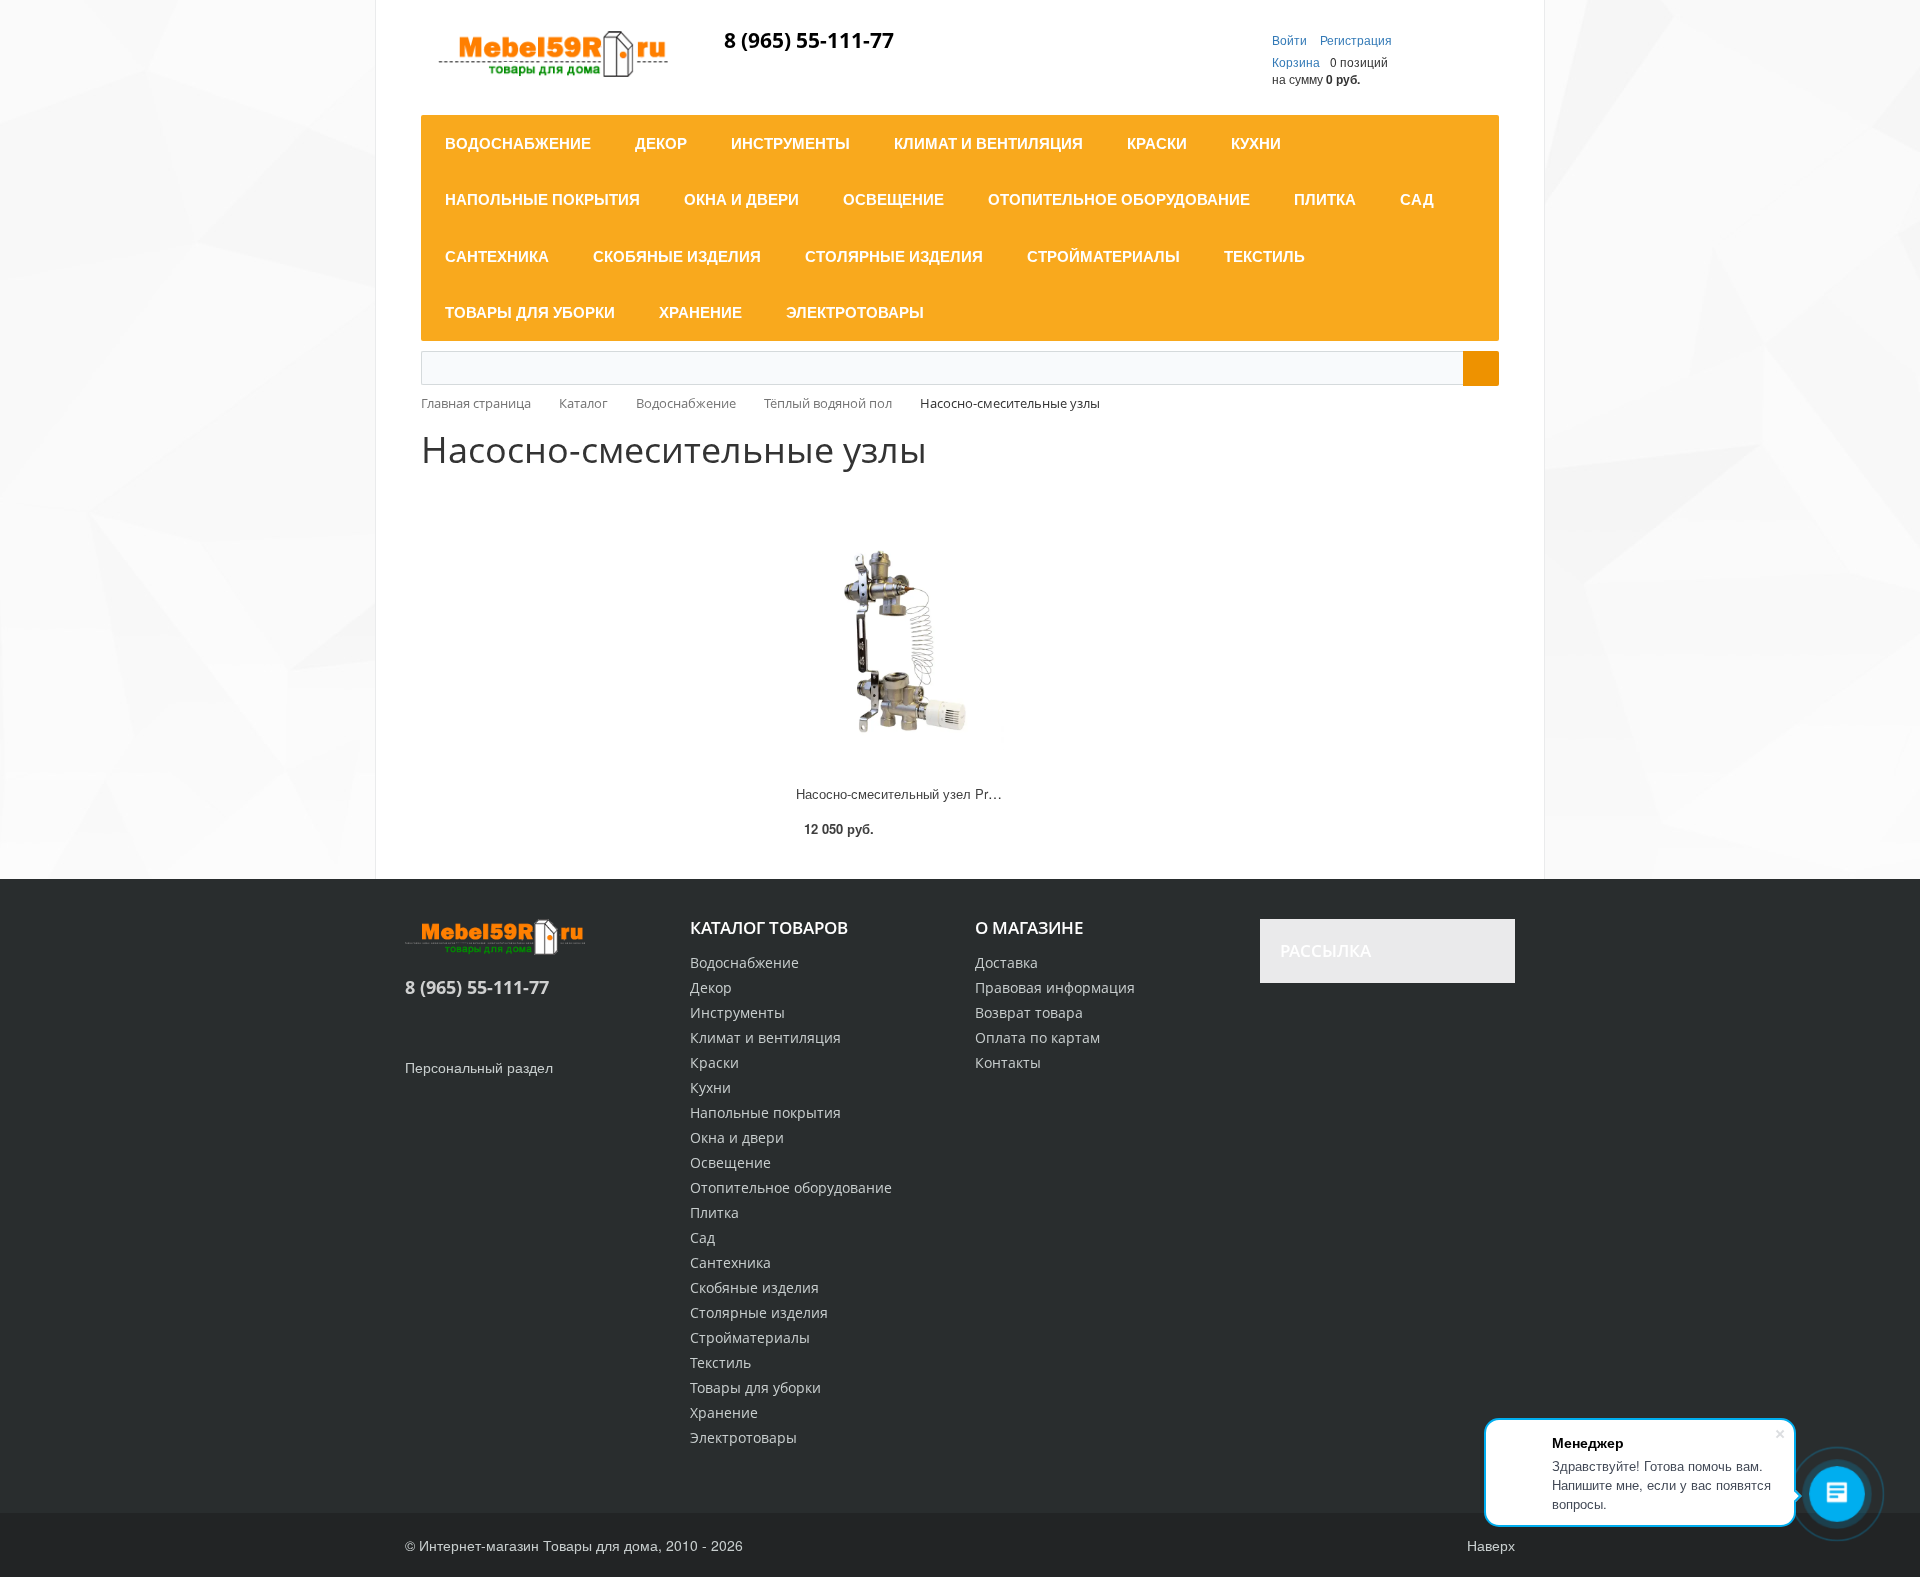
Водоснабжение (744, 962)
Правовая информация (1055, 987)
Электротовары (743, 1437)
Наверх (1489, 1545)
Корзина (1296, 61)
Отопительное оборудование (791, 1187)
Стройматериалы (750, 1337)
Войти (1291, 39)
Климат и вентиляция (765, 1037)
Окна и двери (737, 1137)
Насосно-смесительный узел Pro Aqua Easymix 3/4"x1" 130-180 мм (999, 793)
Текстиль (720, 1362)
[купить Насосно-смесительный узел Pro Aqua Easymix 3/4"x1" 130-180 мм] (900, 647)
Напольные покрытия (765, 1112)
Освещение (730, 1162)
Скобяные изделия (754, 1287)
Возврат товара (1029, 1012)
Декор (711, 987)
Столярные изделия (759, 1312)
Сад (702, 1237)
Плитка (714, 1212)
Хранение (724, 1412)
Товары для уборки (755, 1387)
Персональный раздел (479, 1067)
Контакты (1008, 1062)
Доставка (1006, 962)
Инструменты (737, 1012)
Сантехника (730, 1262)
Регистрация (1356, 39)
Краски (714, 1062)
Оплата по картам (1037, 1037)
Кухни (710, 1087)
